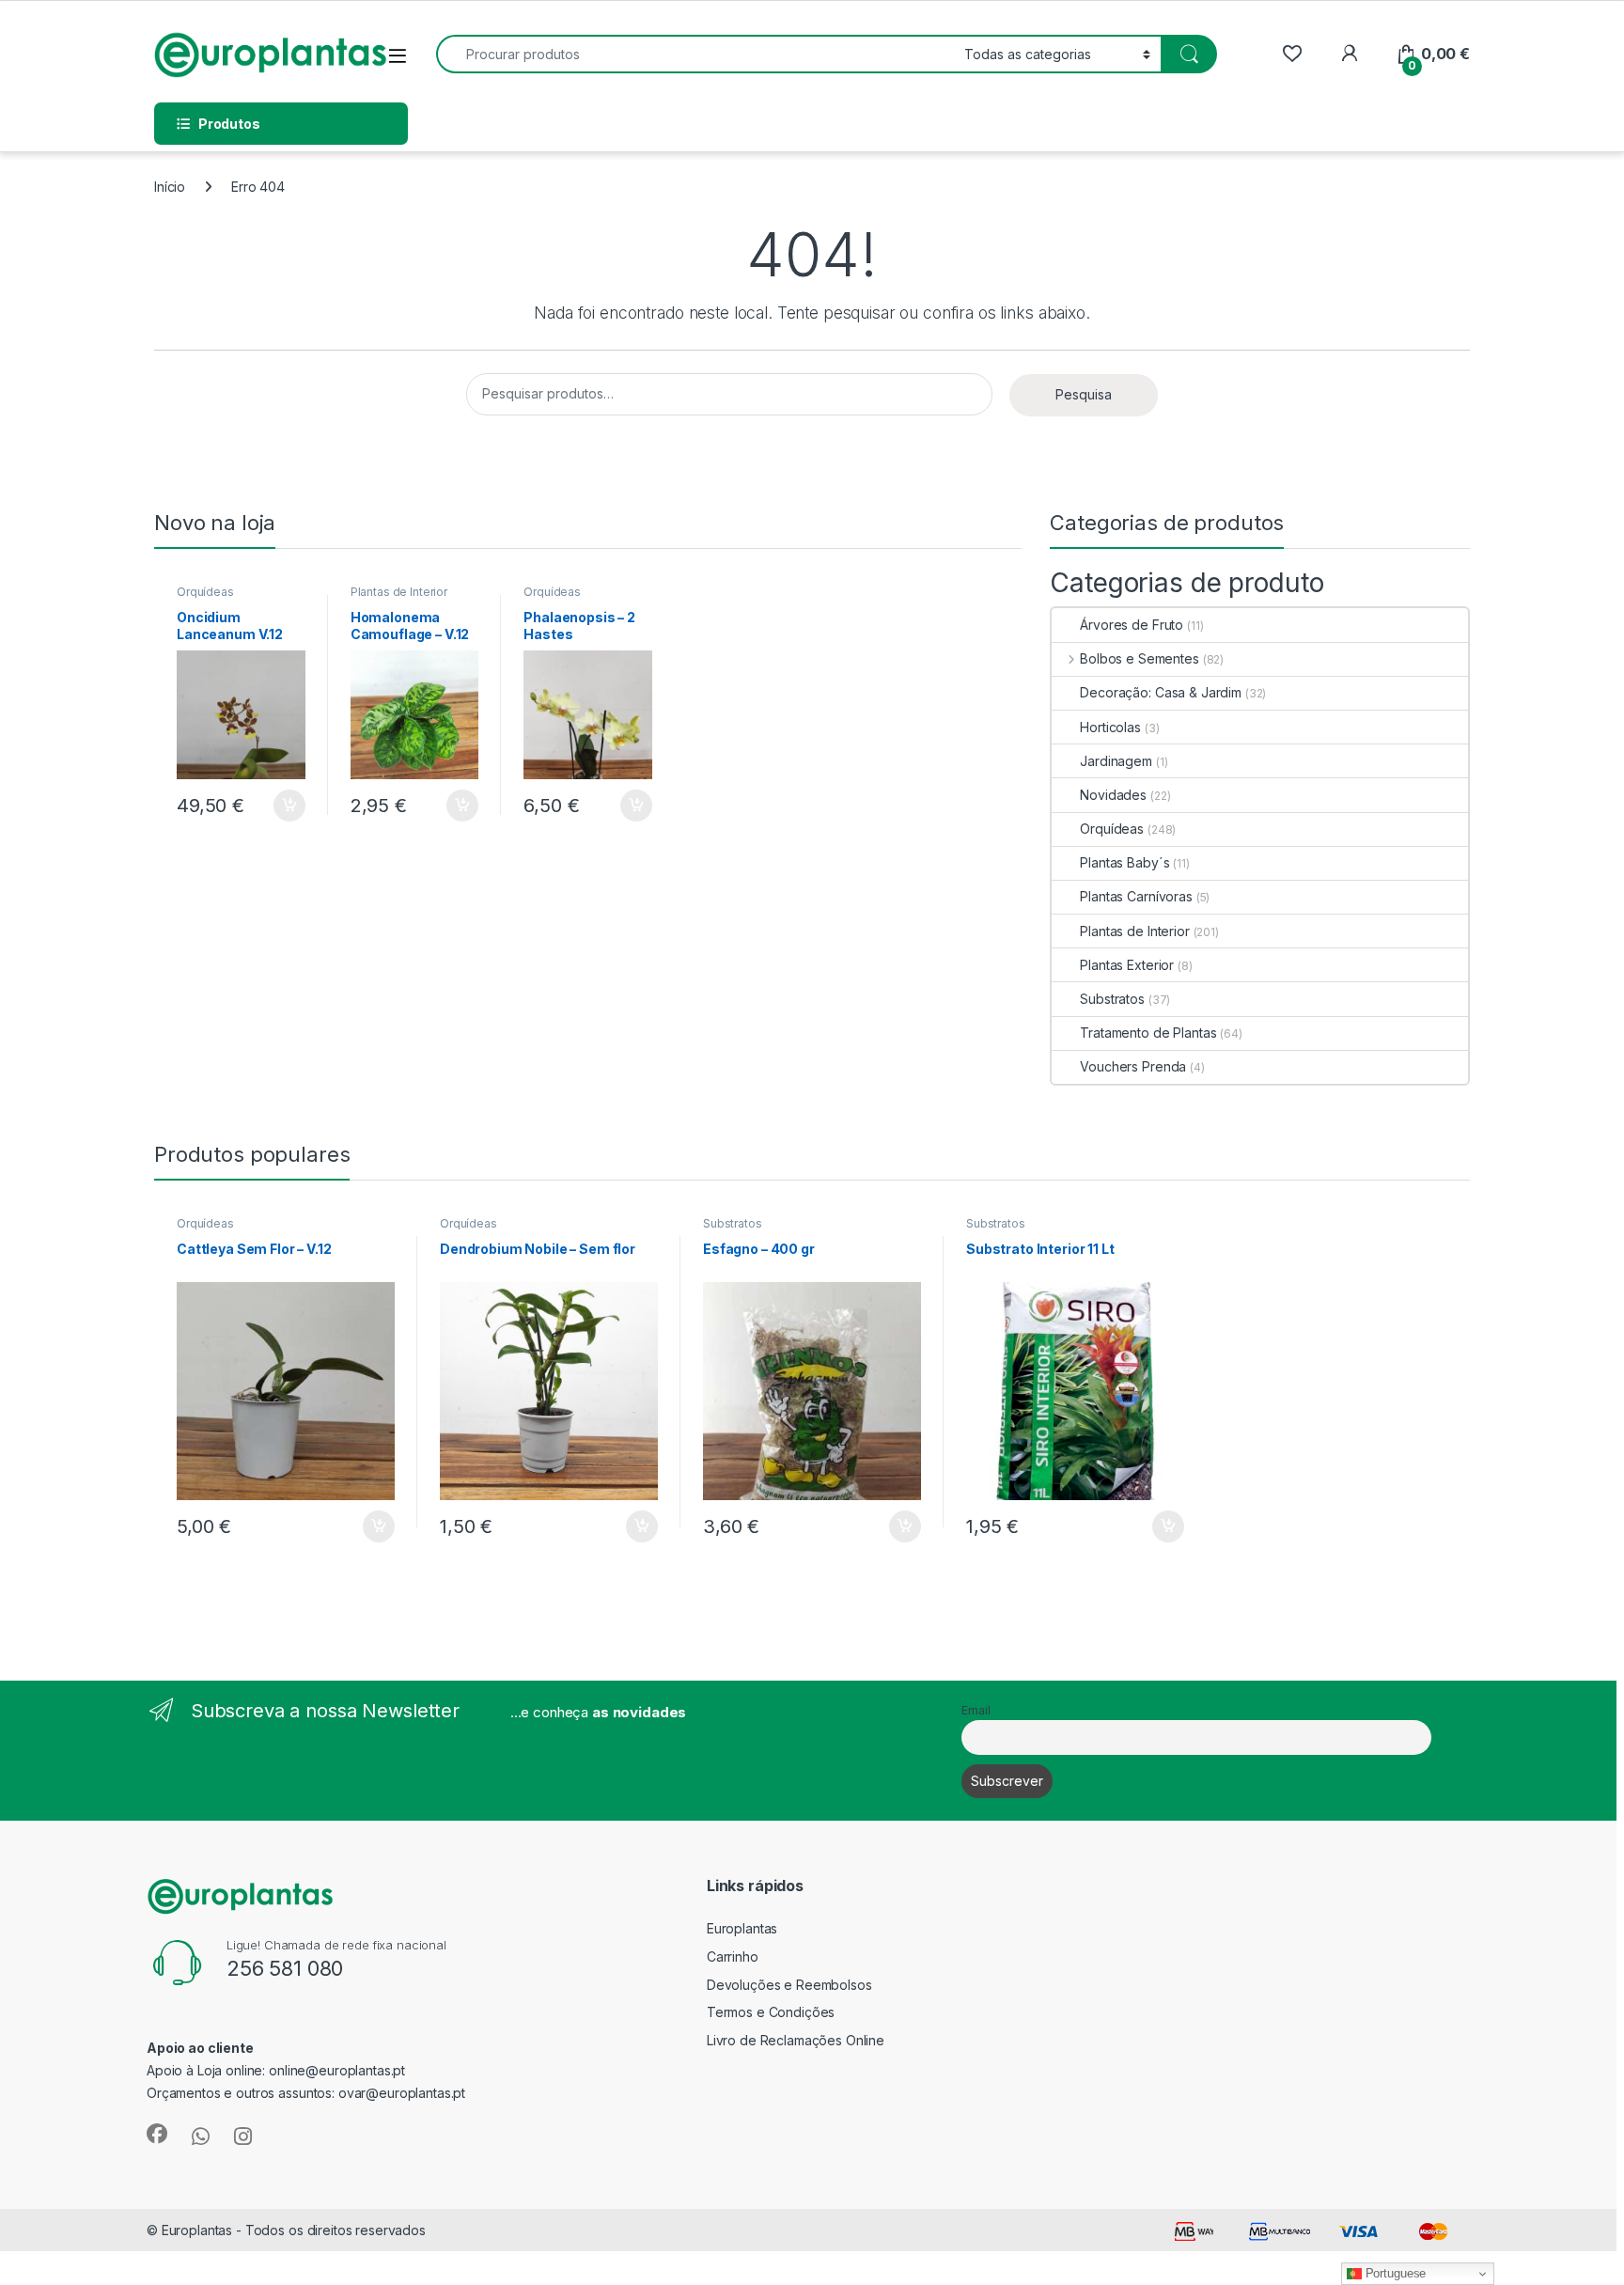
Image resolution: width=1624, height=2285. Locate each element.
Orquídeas (205, 592)
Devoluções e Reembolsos (789, 1985)
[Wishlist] (1292, 54)
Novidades (1113, 795)
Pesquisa (1084, 394)
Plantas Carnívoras (1136, 896)
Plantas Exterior (1127, 965)
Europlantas (742, 1928)
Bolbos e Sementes (1139, 658)
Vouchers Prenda (1133, 1066)
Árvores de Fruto (1132, 625)
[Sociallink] (157, 2134)
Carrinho (733, 1956)
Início (170, 187)
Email (976, 1710)
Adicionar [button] (277, 806)
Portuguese (1394, 2273)
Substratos (1112, 999)
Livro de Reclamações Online (796, 2040)
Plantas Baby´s (1124, 862)
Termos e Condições (771, 2012)
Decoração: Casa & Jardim (1161, 692)
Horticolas (1110, 727)
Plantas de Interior (399, 592)
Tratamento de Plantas (1148, 1033)
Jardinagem (1116, 761)
